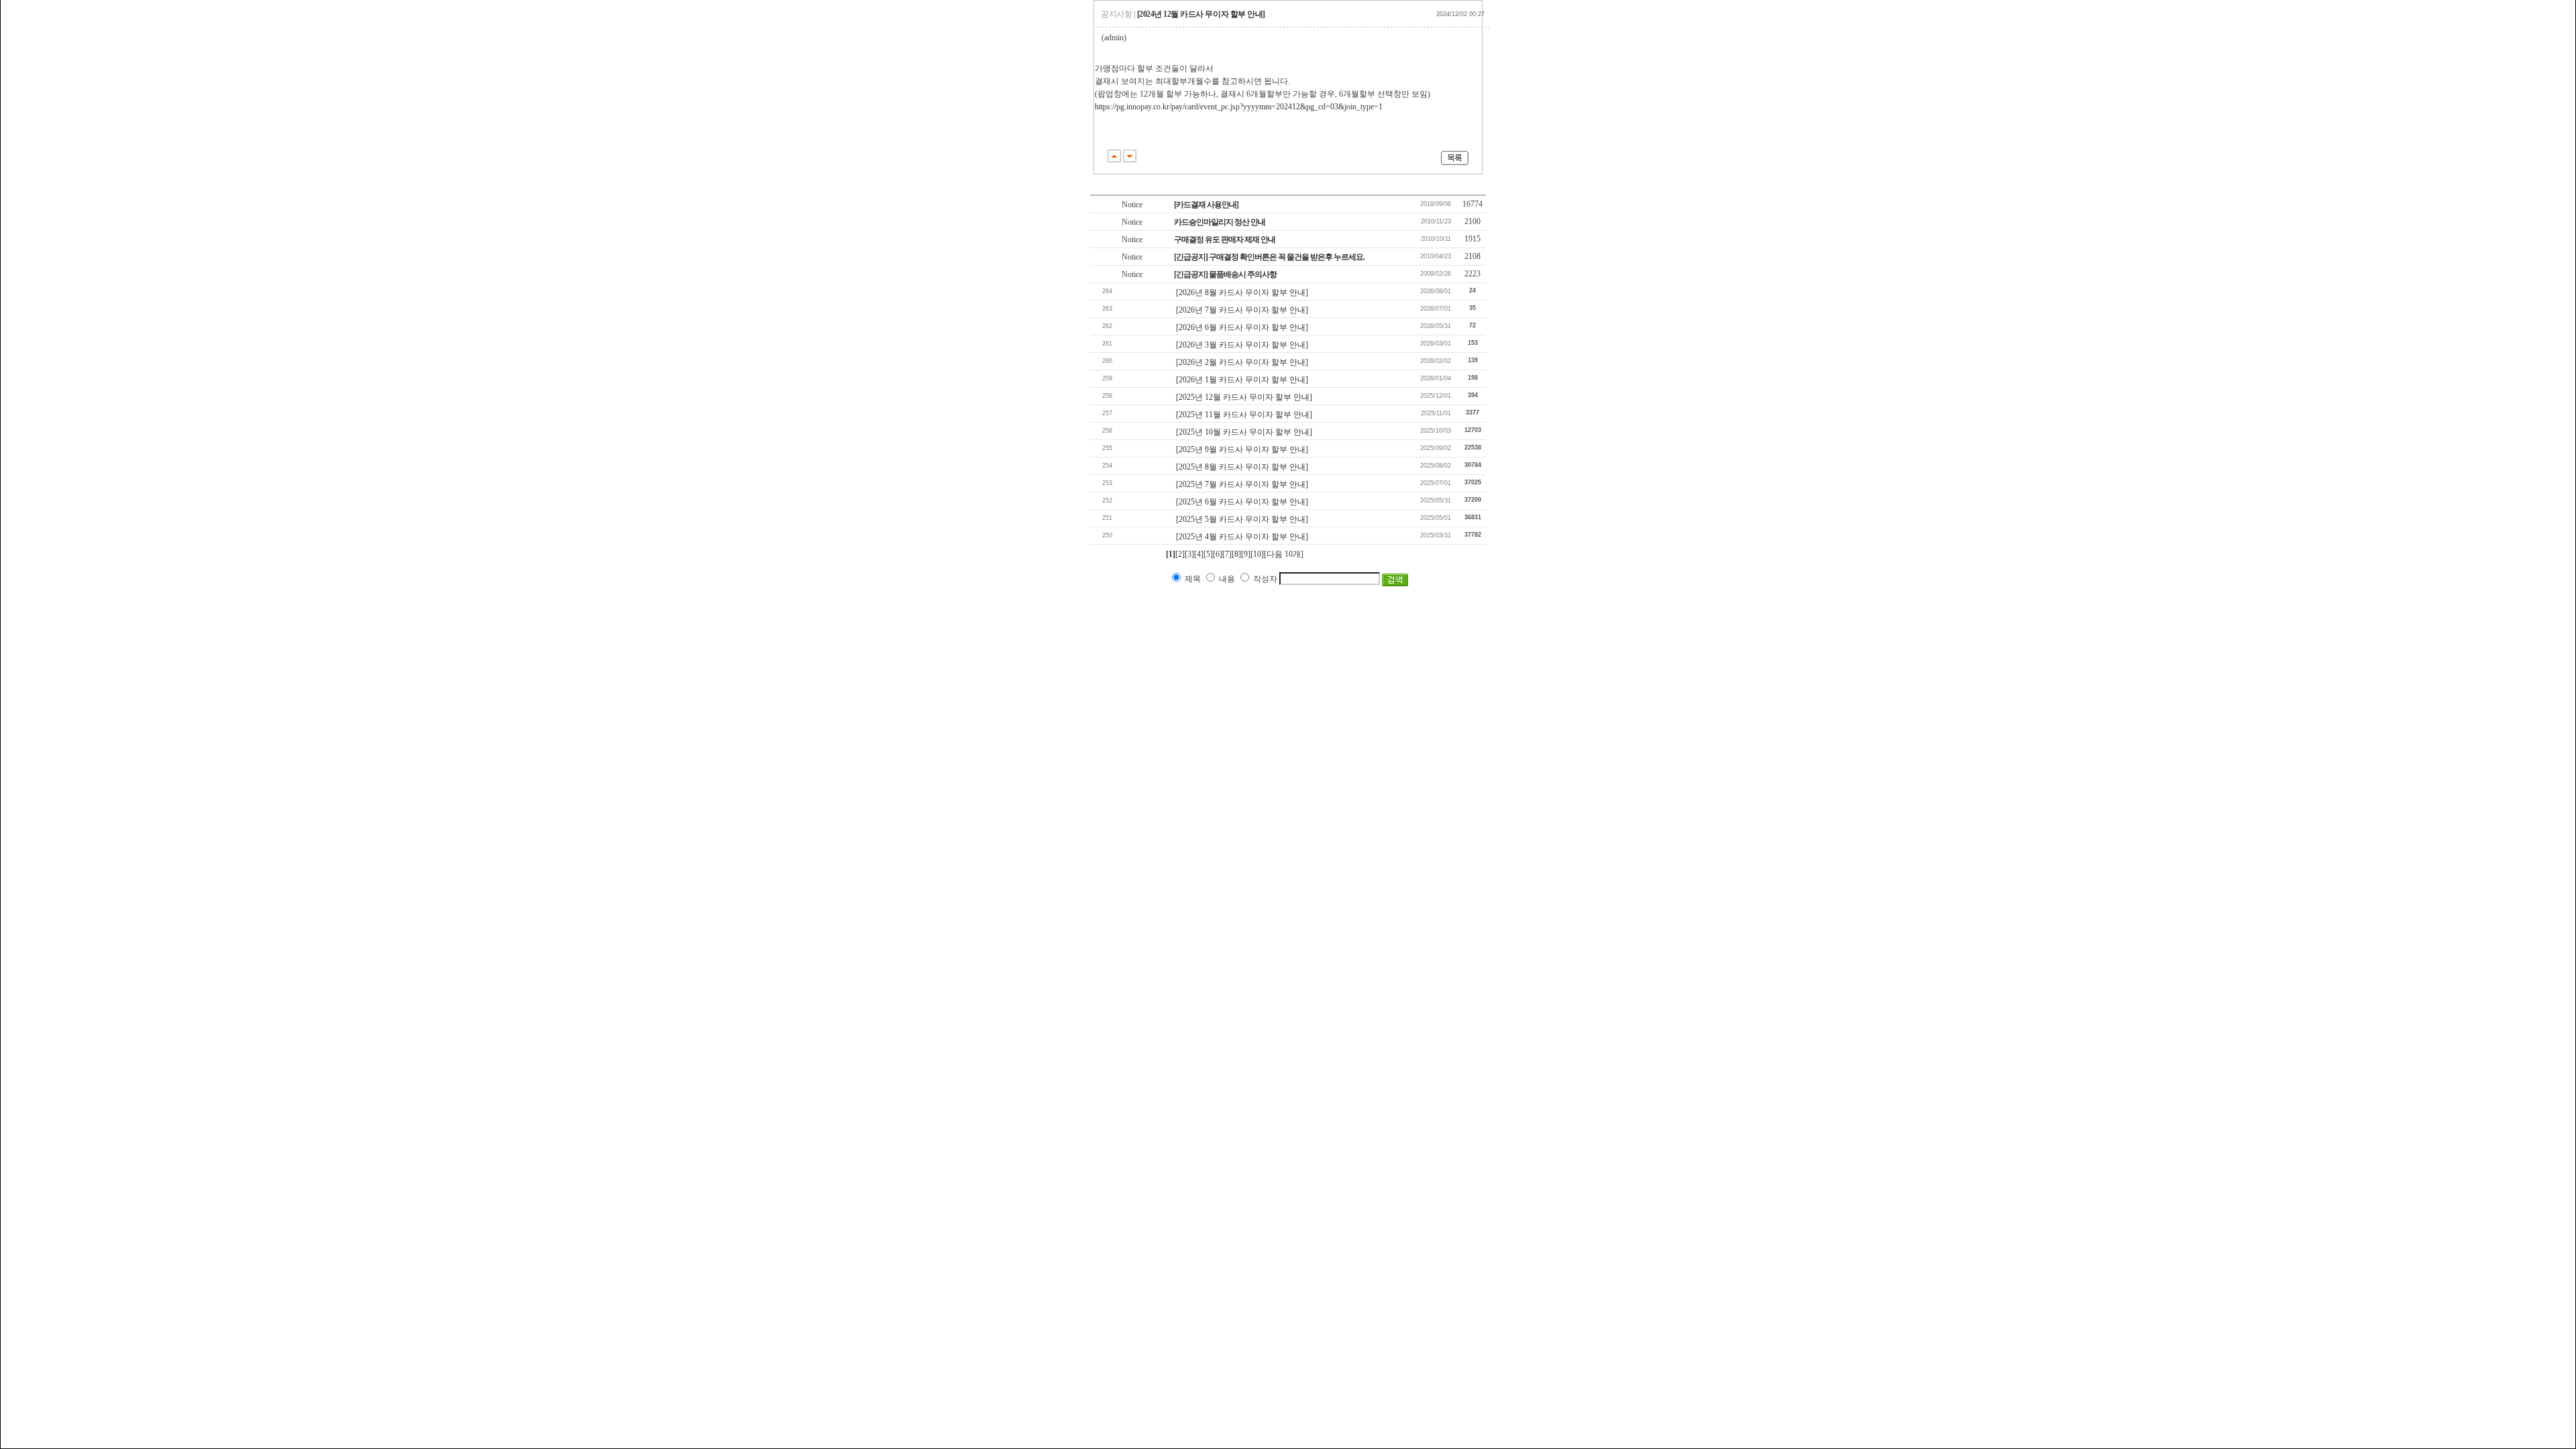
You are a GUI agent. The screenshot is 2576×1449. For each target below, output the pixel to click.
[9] (1246, 554)
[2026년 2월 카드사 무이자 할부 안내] (1242, 362)
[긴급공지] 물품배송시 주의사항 (1225, 274)
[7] (1227, 554)
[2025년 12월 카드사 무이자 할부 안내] (1244, 397)
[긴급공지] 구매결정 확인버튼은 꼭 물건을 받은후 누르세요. (1269, 257)
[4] (1199, 554)
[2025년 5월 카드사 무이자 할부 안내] (1242, 519)
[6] (1218, 554)
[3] (1189, 554)
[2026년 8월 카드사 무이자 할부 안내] (1242, 292)
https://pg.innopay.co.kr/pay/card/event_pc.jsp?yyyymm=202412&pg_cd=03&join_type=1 (1239, 107)
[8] (1236, 554)
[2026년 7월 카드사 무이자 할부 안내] (1242, 310)
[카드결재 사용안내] (1206, 205)
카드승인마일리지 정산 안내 (1220, 222)
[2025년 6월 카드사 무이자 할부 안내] (1242, 502)
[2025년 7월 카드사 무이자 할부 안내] (1242, 484)
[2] (1180, 554)
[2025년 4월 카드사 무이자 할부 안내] (1242, 537)
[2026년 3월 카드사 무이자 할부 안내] (1242, 345)
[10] (1257, 554)
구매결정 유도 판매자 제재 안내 (1225, 239)
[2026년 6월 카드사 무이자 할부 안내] (1242, 327)
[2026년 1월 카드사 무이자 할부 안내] (1242, 380)
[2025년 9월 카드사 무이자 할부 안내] (1242, 449)
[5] (1208, 554)
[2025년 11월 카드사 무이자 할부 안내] (1244, 415)
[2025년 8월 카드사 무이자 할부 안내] (1242, 467)
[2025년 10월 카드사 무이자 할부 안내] (1244, 432)
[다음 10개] (1284, 554)
